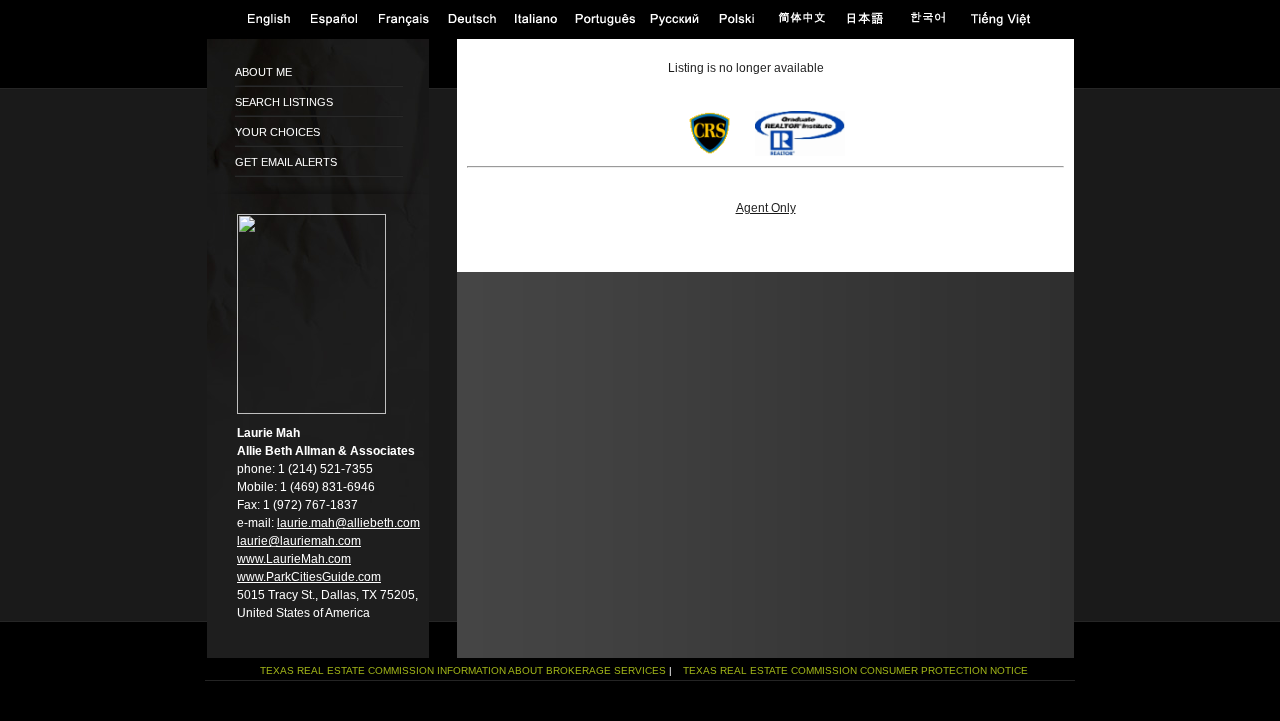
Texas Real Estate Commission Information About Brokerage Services (463, 670)
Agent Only (766, 208)
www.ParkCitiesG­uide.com (309, 577)
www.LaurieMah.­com (294, 559)
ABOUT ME (263, 72)
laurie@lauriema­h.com (299, 541)
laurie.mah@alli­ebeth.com (348, 523)
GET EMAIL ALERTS (286, 162)
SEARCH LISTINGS (284, 102)
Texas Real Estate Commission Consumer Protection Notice (855, 670)
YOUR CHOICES (277, 132)
